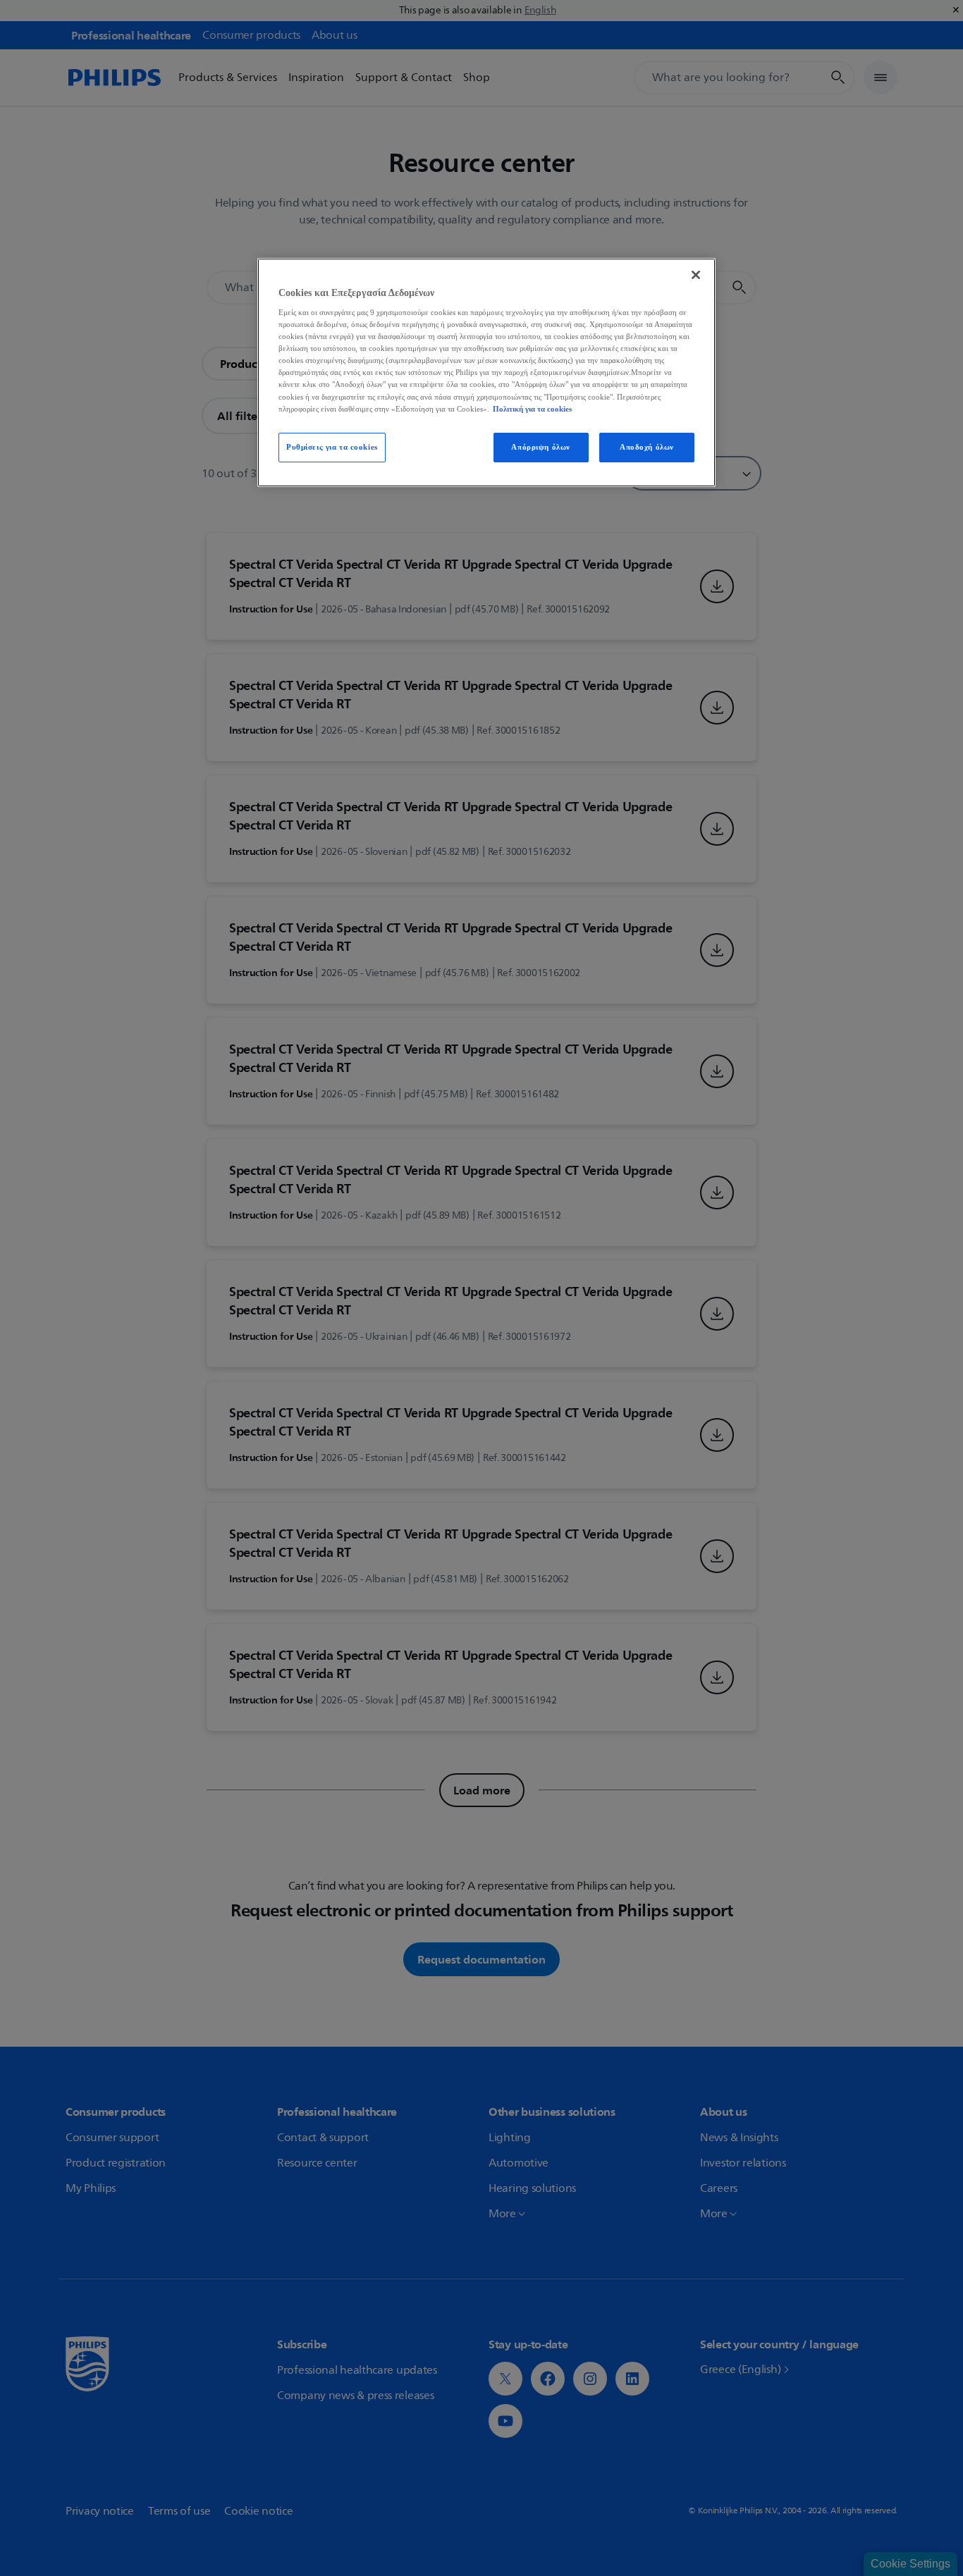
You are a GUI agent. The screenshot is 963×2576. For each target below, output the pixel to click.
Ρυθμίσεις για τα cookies (332, 447)
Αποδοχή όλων (647, 447)
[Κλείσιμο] (696, 275)
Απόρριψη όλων (540, 447)
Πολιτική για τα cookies (532, 409)
